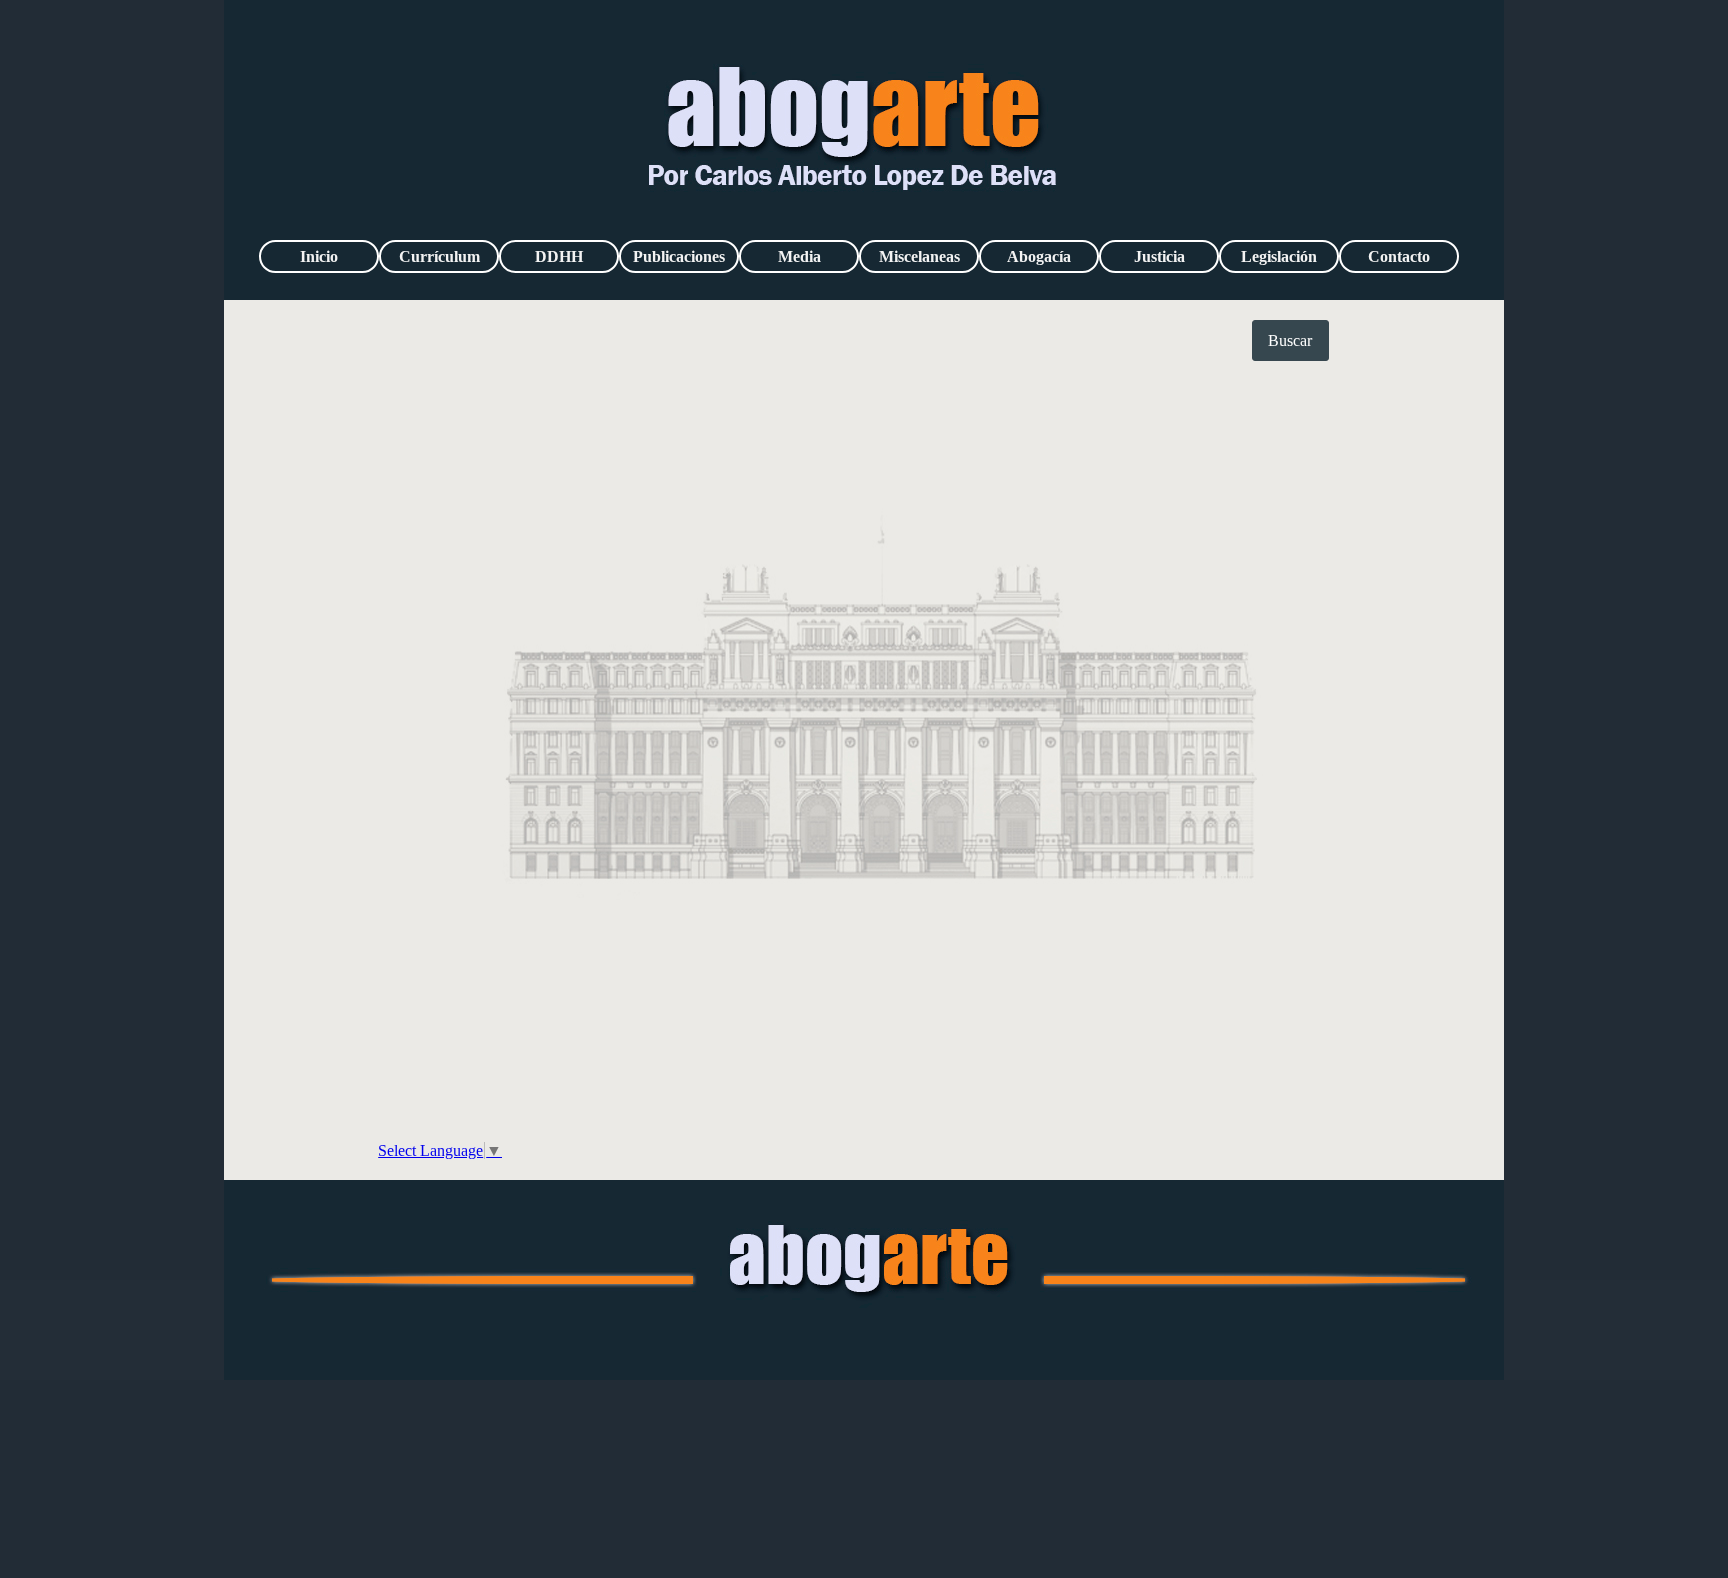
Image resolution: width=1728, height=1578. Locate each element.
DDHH (559, 256)
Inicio (319, 256)
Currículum (439, 256)
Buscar (1290, 340)
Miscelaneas (919, 256)
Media (799, 256)
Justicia (1159, 256)
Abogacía (1039, 256)
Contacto (1399, 256)
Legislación (1279, 256)
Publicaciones (679, 256)
